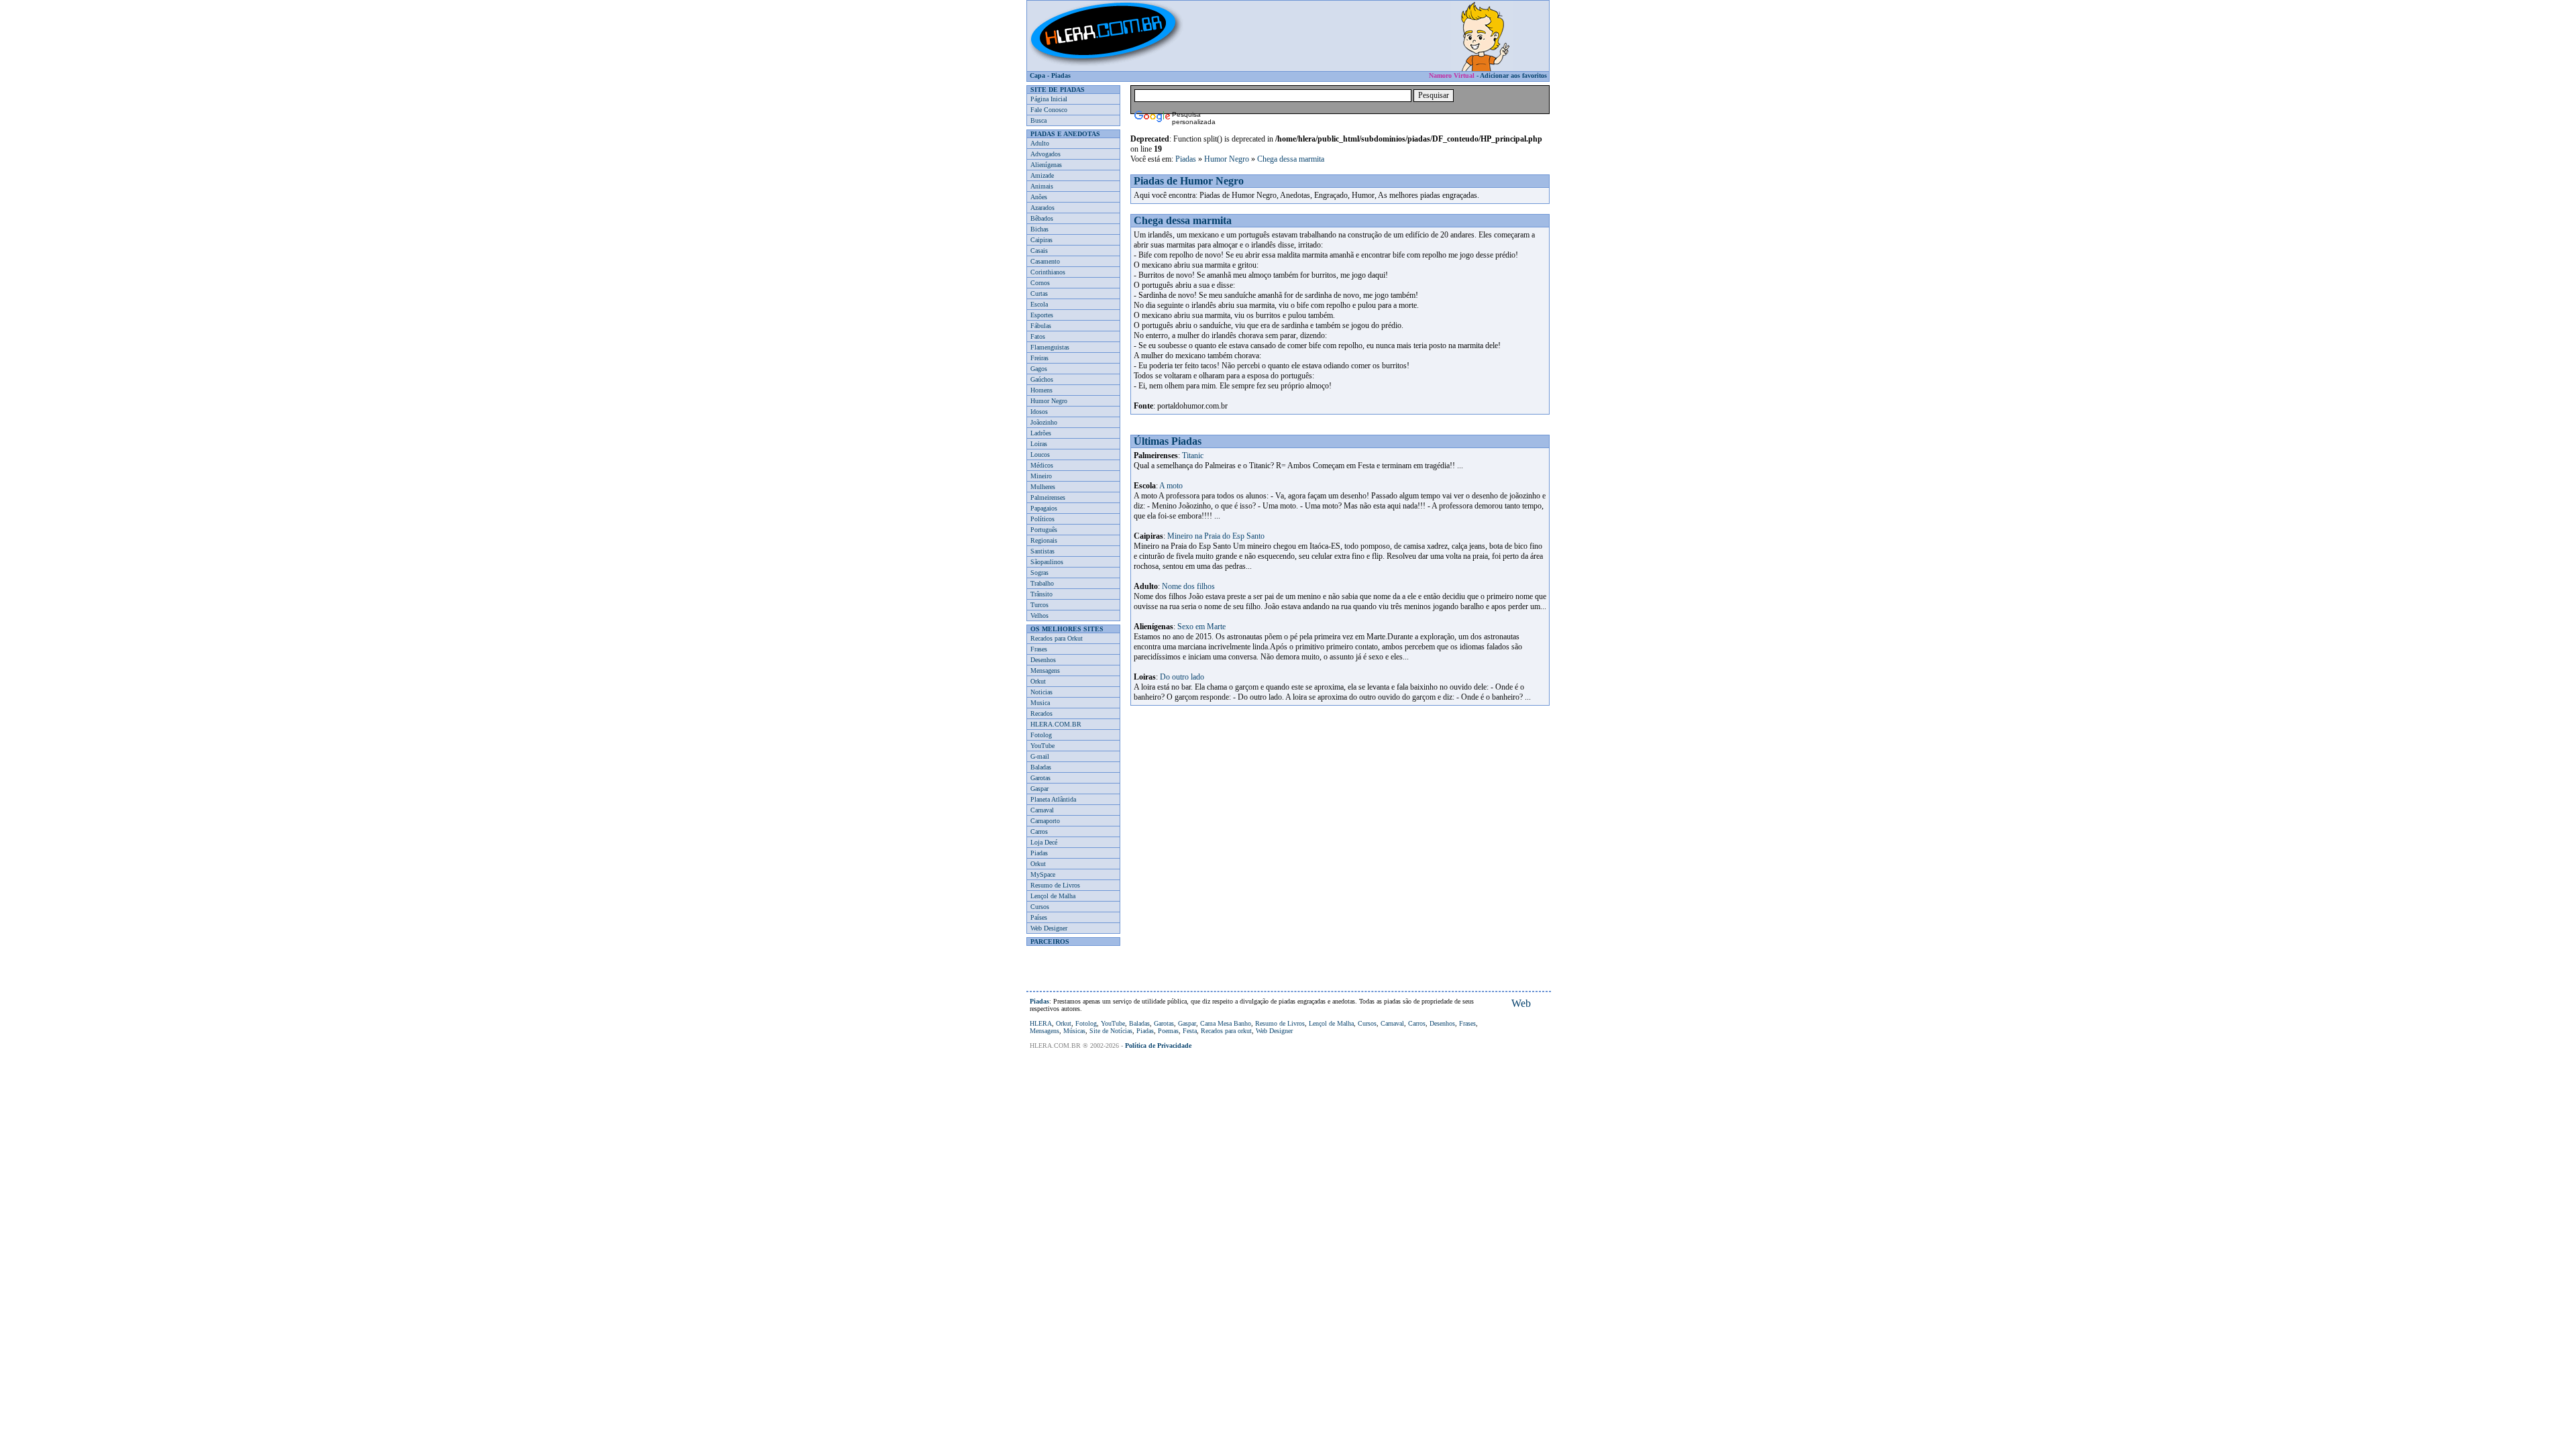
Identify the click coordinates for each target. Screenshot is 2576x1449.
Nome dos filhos (1188, 586)
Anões (1039, 197)
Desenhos (1043, 660)
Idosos (1039, 412)
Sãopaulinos (1047, 562)
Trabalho (1042, 583)
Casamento (1045, 261)
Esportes (1042, 315)
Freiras (1039, 358)
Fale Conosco (1049, 110)
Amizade (1042, 175)
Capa (1037, 75)
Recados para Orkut (1057, 638)
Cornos (1040, 283)
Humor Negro (1049, 401)
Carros (1039, 831)
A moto (1171, 486)
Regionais (1044, 540)
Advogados (1045, 154)
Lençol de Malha (1053, 896)
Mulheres (1043, 487)
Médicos (1042, 465)
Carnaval (1042, 810)
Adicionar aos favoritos (1513, 75)
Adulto (1040, 143)
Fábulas (1041, 326)
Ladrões (1041, 433)
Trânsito (1041, 594)
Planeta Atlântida (1053, 799)
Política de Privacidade (1158, 1045)
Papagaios (1044, 508)
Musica (1040, 703)
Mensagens (1045, 670)
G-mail (1040, 756)
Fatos (1038, 336)
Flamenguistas (1050, 347)
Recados (1041, 713)
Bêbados (1042, 218)
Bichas (1039, 229)
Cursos (1040, 907)
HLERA (1041, 1023)
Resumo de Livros (1055, 885)
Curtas (1039, 293)
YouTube (1042, 746)
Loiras (1039, 444)
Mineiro (1041, 476)
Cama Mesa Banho (1226, 1023)
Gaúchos (1042, 379)
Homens (1041, 390)
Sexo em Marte (1201, 627)
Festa (1190, 1031)
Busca (1038, 120)
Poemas (1168, 1031)
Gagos (1039, 369)
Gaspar (1039, 789)
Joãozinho (1044, 422)
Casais (1039, 251)
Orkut (1038, 681)
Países (1039, 917)
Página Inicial (1049, 99)
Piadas (1061, 75)
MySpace (1043, 874)
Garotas (1040, 778)
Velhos (1039, 615)
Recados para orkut (1226, 1031)
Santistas (1042, 551)
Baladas (1041, 767)
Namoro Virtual (1452, 75)
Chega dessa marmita (1291, 159)
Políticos (1042, 519)
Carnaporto (1045, 821)
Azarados (1042, 208)
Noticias (1041, 692)
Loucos (1040, 454)
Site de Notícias (1111, 1031)
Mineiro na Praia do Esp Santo (1216, 536)
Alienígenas (1046, 165)
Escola (1039, 304)
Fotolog (1041, 735)
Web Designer (1049, 928)
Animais (1042, 186)
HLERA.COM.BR (1056, 724)
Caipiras (1041, 240)
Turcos (1039, 605)
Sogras (1039, 573)
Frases (1039, 649)
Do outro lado (1182, 677)
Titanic (1193, 455)
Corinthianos (1048, 272)
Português (1044, 530)
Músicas (1074, 1031)
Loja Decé (1044, 842)
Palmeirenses (1048, 497)
